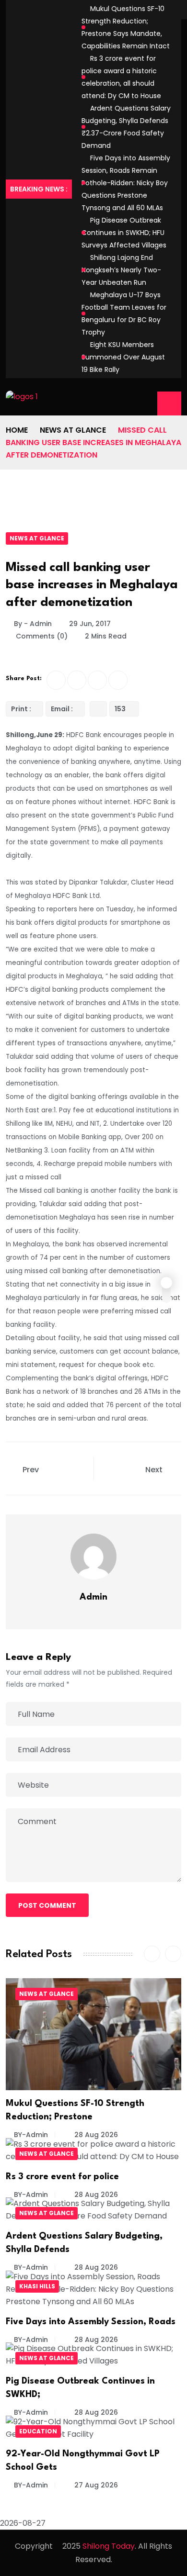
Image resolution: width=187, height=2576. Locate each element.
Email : (62, 709)
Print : (21, 709)
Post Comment (47, 1905)
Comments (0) (41, 636)
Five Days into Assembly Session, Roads (91, 2322)
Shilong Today (109, 2546)
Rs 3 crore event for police (62, 2177)
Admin (93, 1597)
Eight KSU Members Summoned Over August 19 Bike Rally (123, 357)
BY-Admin (31, 2135)
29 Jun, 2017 (90, 624)
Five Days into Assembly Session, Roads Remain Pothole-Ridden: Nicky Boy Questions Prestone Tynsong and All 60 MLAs (126, 183)
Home (17, 430)
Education (38, 2431)
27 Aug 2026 (95, 2485)
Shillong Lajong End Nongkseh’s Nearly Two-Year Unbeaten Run (121, 270)
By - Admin (33, 624)
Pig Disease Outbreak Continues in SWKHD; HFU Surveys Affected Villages (124, 233)
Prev (31, 1470)
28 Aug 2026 (95, 2135)
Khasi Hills (37, 2286)
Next (155, 1470)
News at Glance (73, 430)
